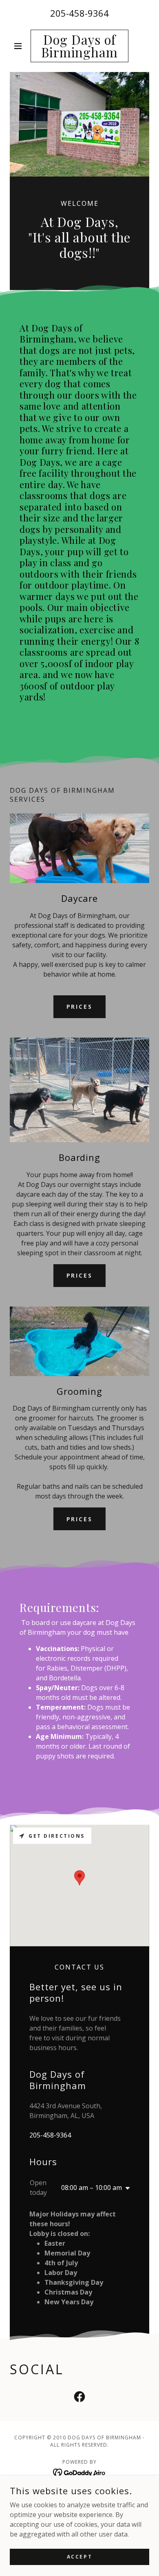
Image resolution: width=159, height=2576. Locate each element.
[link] (79, 46)
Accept (79, 2557)
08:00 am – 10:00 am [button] (92, 2188)
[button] (20, 46)
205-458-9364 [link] (79, 13)
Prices (80, 1007)
